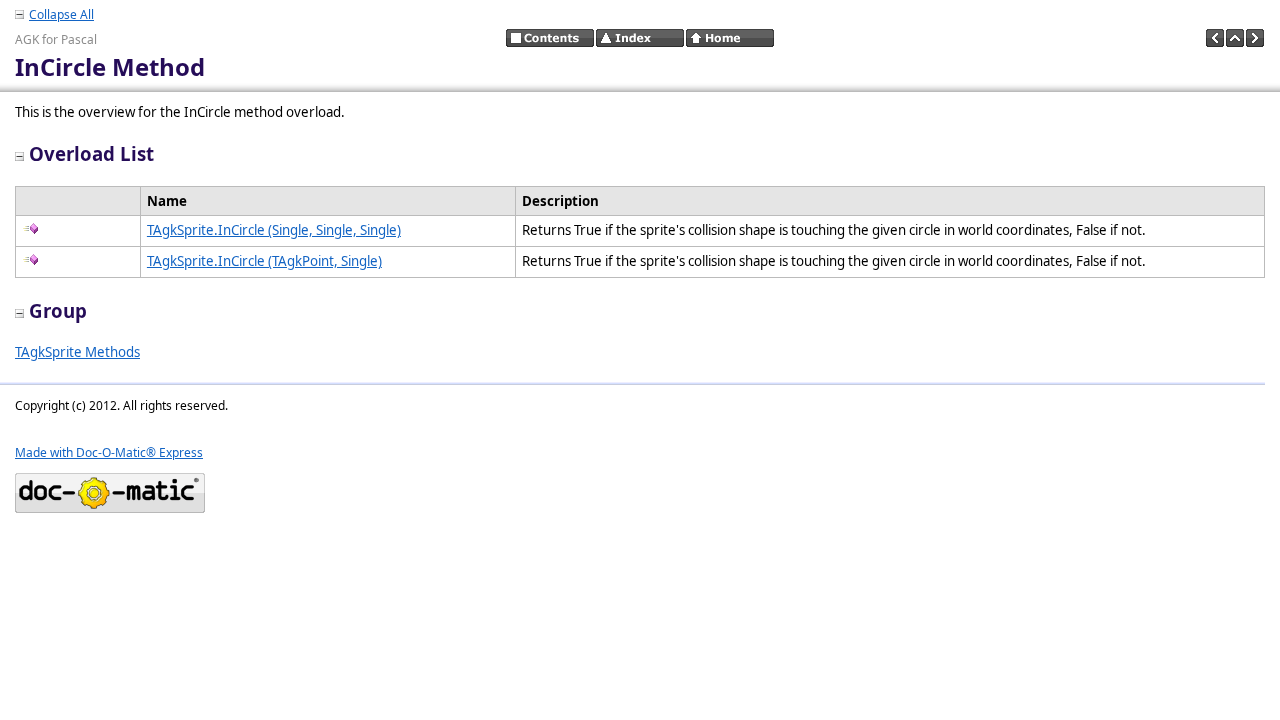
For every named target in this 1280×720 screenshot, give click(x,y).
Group (58, 310)
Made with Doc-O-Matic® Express (109, 452)
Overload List (91, 153)
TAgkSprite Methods (77, 352)
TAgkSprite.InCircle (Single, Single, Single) (274, 230)
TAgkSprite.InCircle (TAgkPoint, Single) (264, 261)
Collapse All (61, 14)
